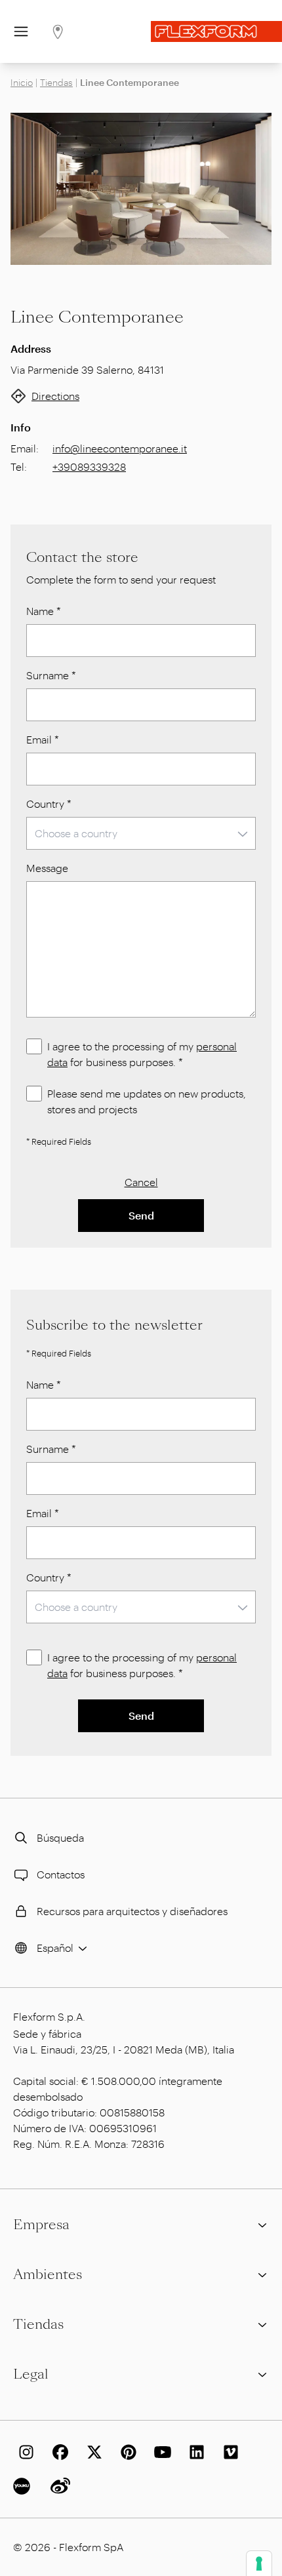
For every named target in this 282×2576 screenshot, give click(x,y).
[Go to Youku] (24, 2486)
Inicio (22, 82)
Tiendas (56, 82)
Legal (31, 2374)
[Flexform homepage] (216, 31)
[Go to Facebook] (58, 2452)
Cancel (141, 1182)
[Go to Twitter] (92, 2452)
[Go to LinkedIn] (194, 2452)
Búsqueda (60, 1837)
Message (47, 868)
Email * (43, 739)
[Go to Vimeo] (228, 2452)
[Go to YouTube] (160, 2452)
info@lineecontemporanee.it (120, 448)
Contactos (61, 1874)
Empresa (41, 2225)
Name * (44, 611)
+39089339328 (89, 466)
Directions (55, 396)
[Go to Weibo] (58, 2486)
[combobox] (141, 833)
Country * (49, 803)
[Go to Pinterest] (126, 2452)
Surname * (51, 675)
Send (141, 1215)
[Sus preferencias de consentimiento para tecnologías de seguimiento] (259, 2564)
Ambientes (48, 2274)
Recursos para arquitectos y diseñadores (132, 1911)
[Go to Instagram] (24, 2452)
